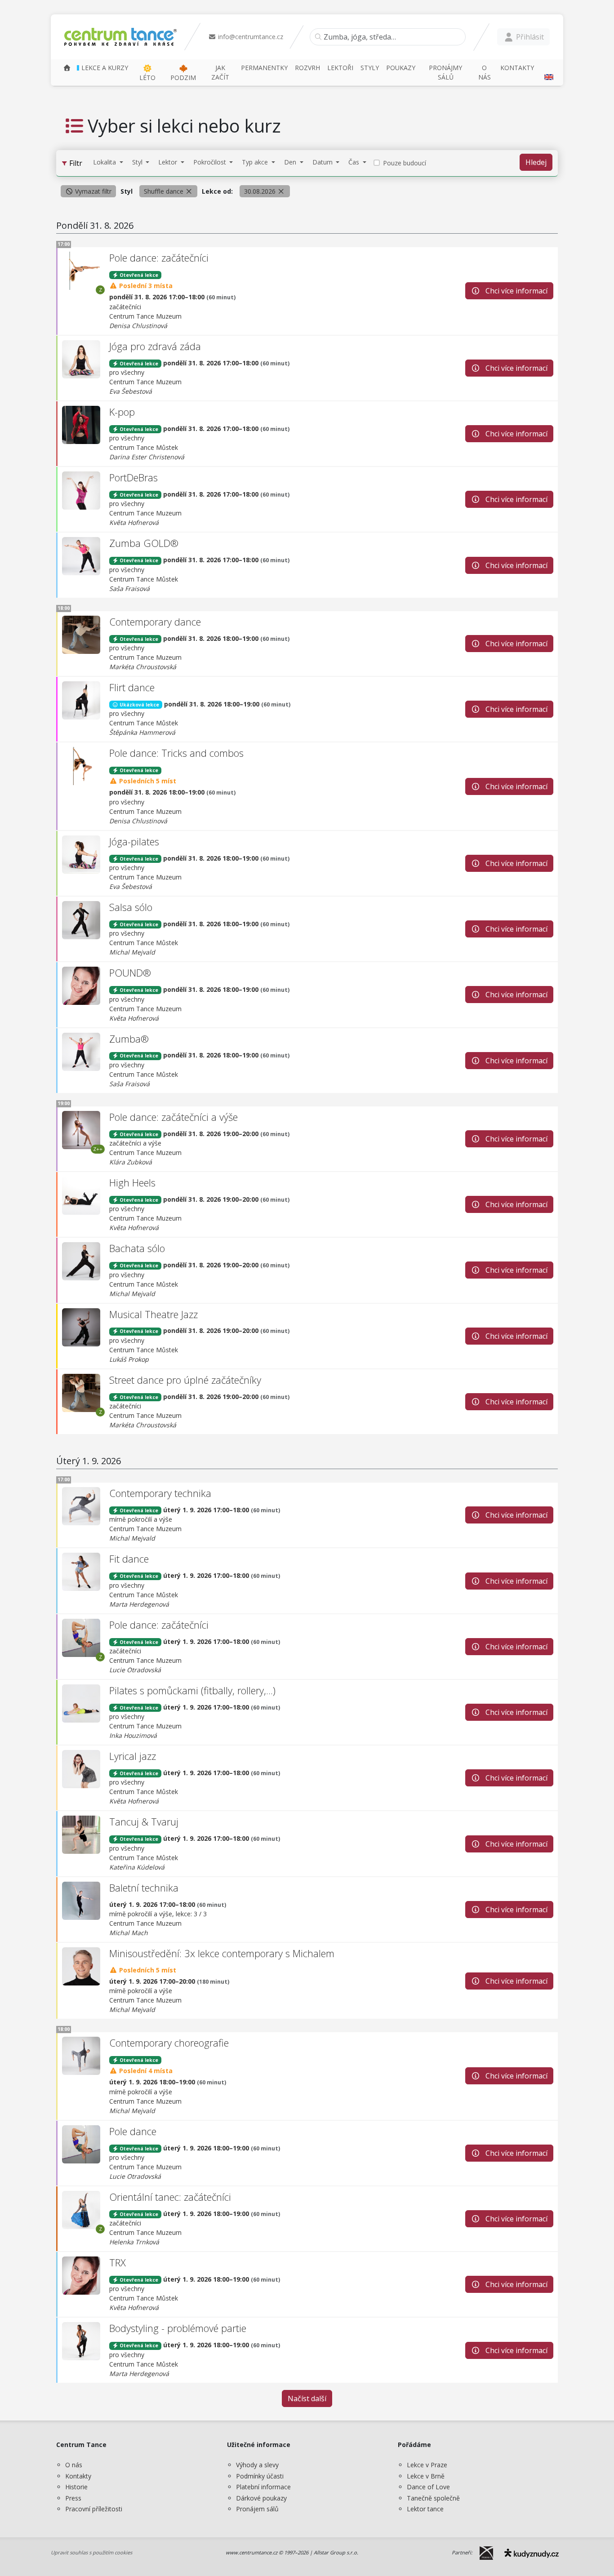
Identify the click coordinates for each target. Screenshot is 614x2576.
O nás (74, 2465)
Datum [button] (323, 162)
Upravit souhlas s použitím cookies (91, 2552)
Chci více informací (516, 291)
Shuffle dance (165, 191)
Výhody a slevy (257, 2465)
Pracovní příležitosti (94, 2509)
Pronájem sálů (257, 2509)
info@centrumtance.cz (250, 37)
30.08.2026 (261, 191)
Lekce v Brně (426, 2476)
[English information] (548, 72)
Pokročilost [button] (211, 162)
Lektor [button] (169, 162)
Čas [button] (355, 162)
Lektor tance (425, 2509)
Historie (76, 2487)
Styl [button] (138, 162)
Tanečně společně (433, 2498)
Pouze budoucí (405, 163)
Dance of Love (428, 2487)
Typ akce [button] (256, 162)
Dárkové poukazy (261, 2498)
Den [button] (291, 162)
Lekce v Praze (427, 2465)
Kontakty (78, 2476)
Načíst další (307, 2398)
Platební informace (263, 2487)
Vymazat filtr (92, 191)
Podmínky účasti (260, 2476)
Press (73, 2498)
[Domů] (67, 68)
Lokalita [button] (105, 162)
